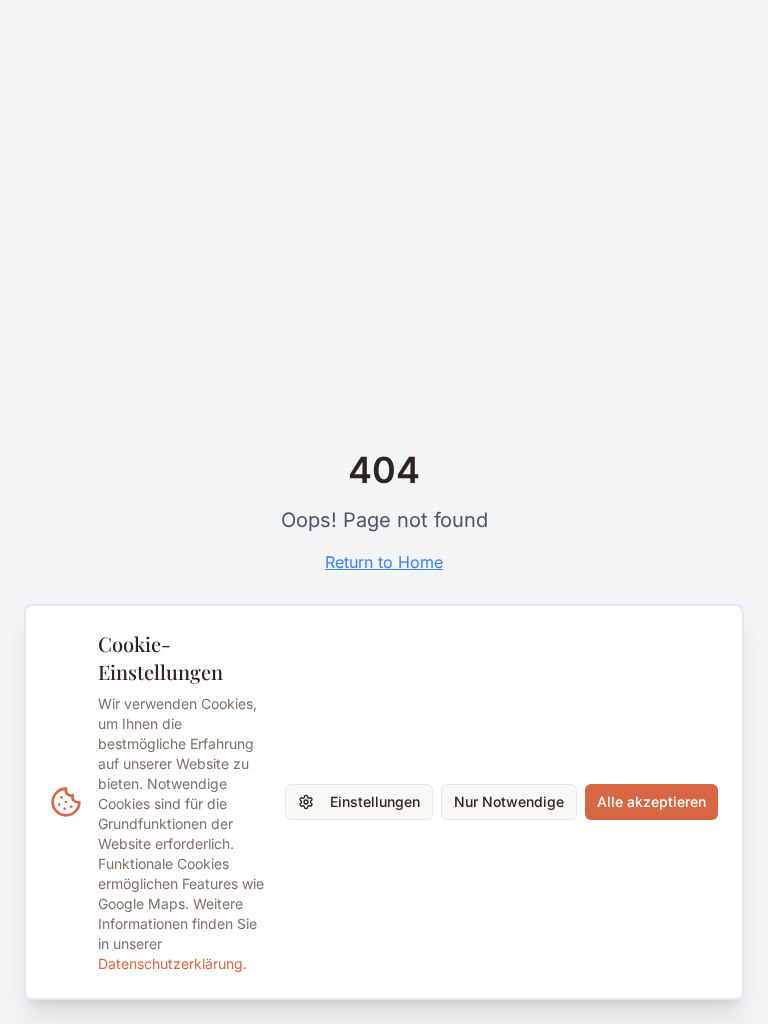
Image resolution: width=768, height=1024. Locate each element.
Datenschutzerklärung (170, 963)
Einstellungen (375, 801)
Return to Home (384, 562)
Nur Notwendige (509, 801)
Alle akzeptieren (651, 801)
